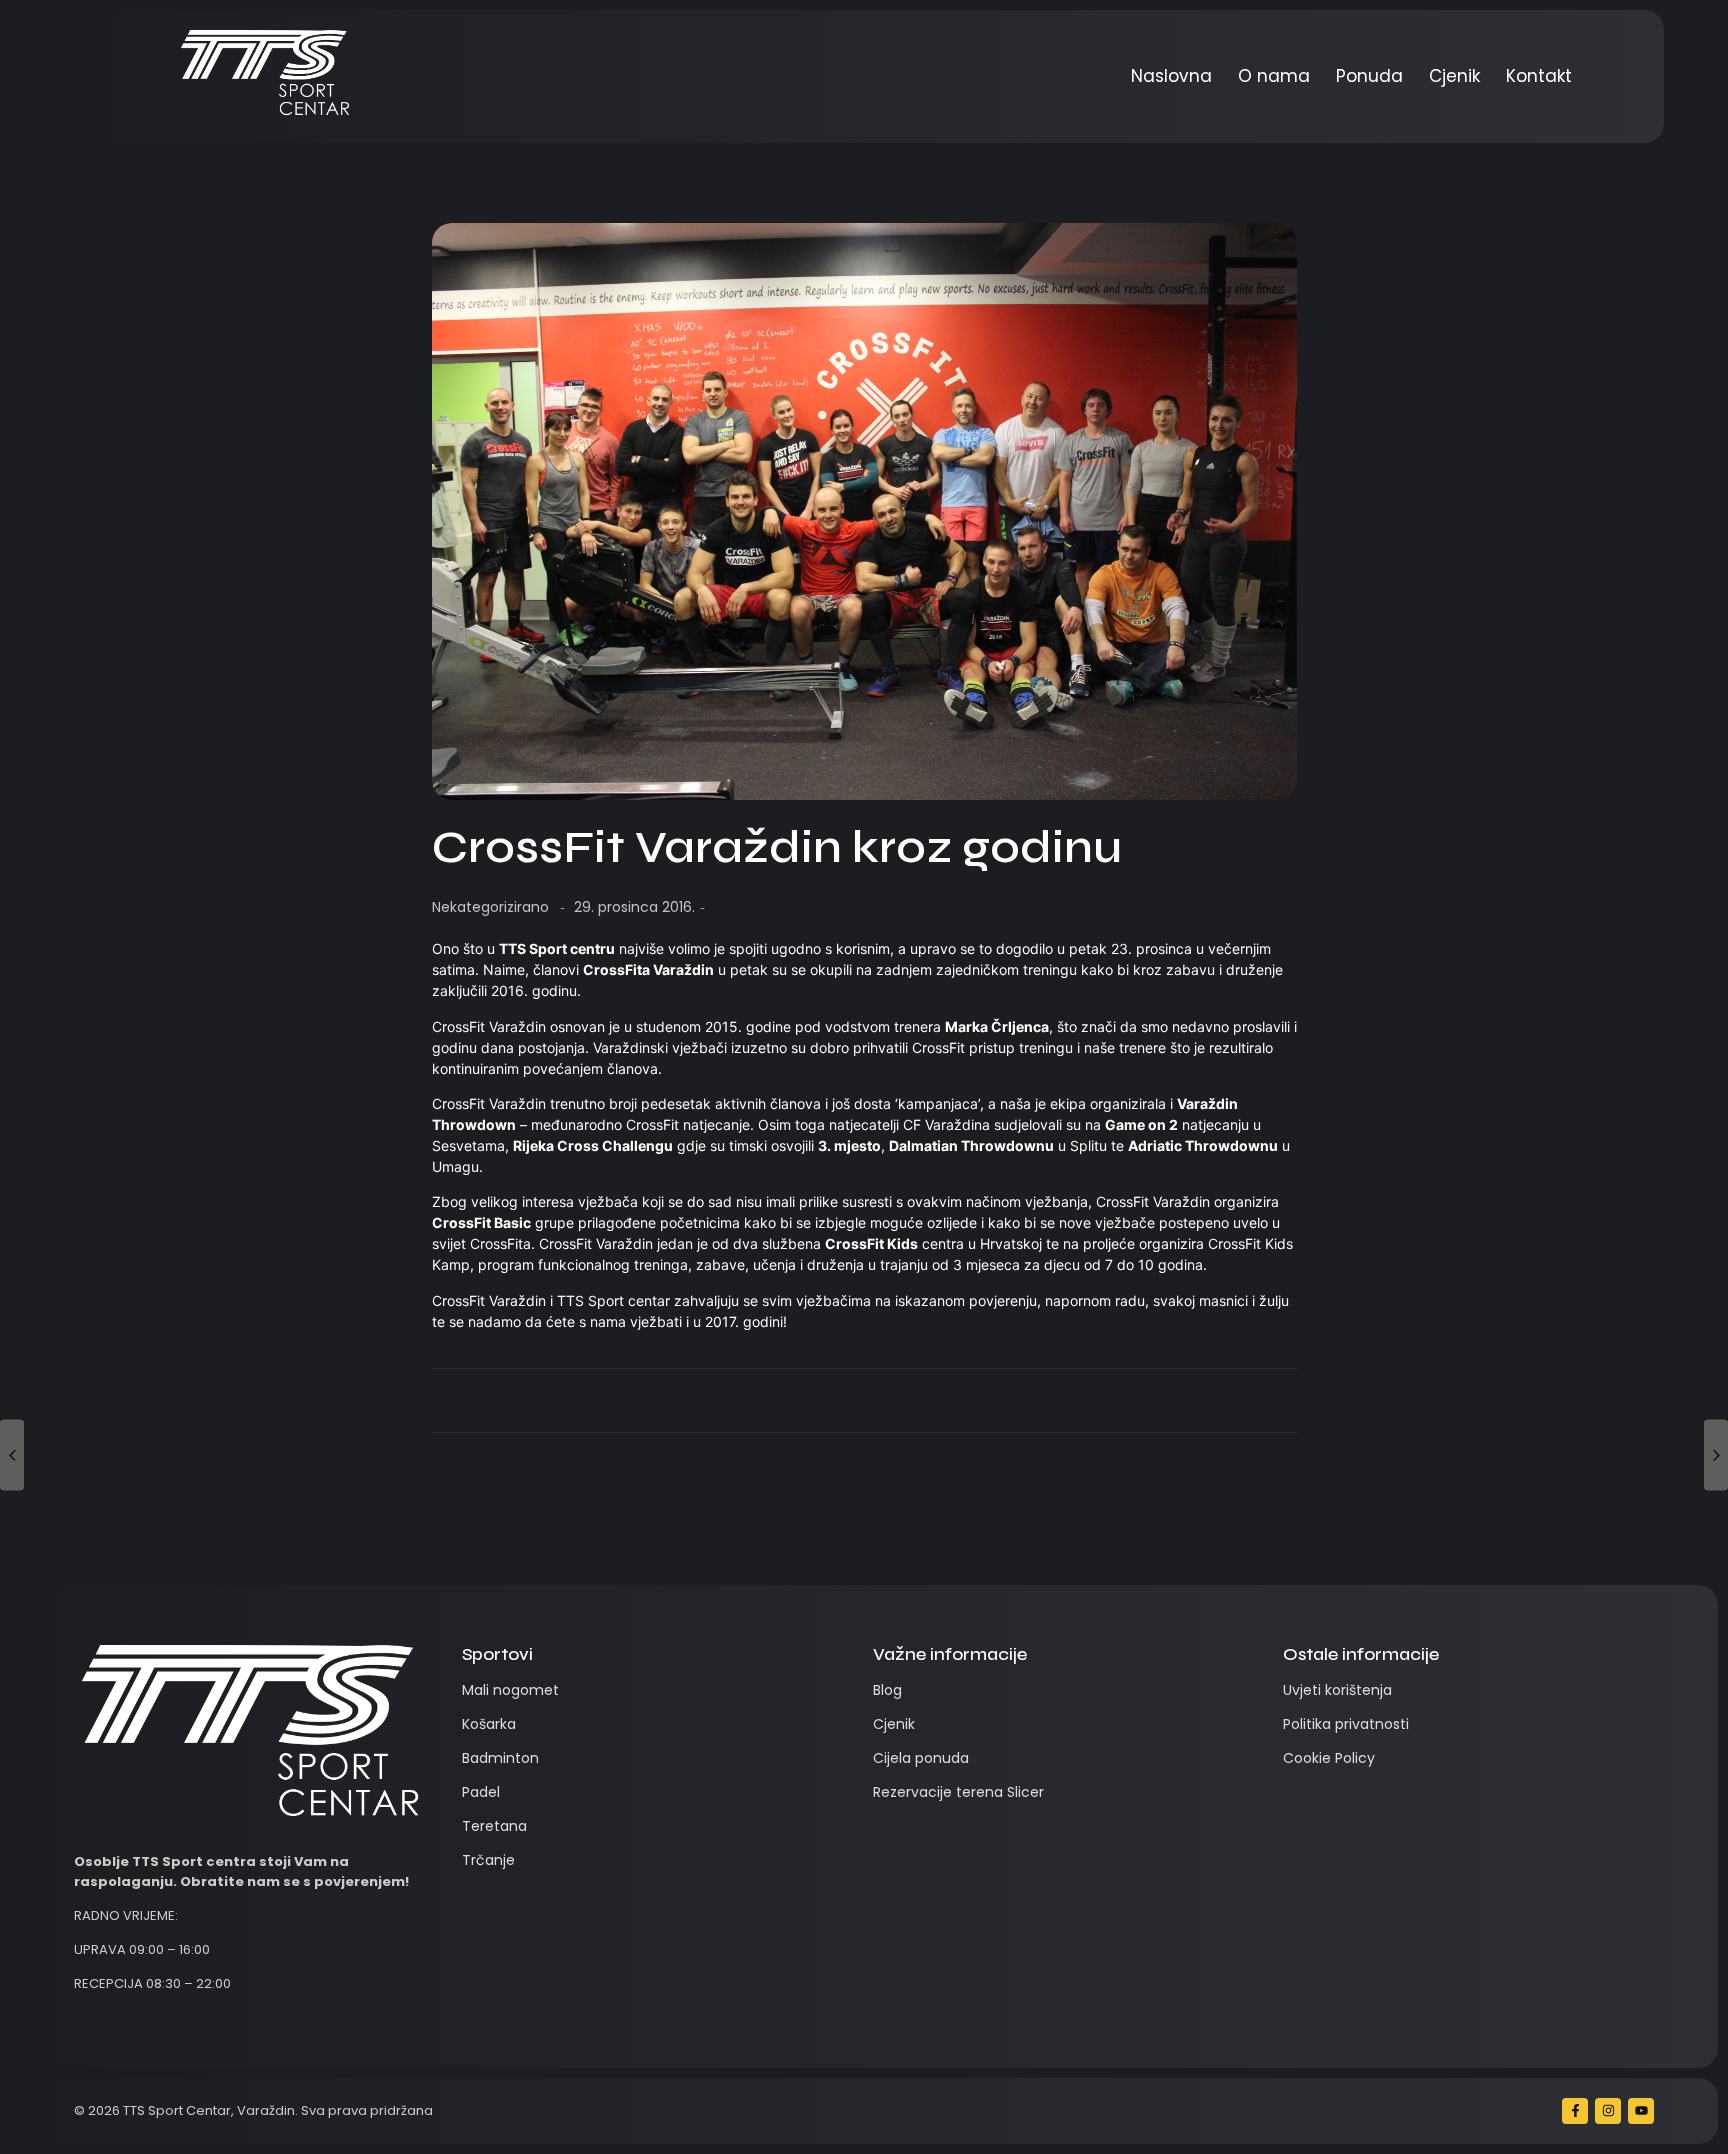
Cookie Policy (1329, 1758)
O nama (1274, 76)
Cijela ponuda (921, 1758)
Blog (887, 1690)
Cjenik (1454, 76)
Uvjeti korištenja (1337, 1690)
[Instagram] (1608, 2111)
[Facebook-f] (1575, 2111)
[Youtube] (1641, 2111)
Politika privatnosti (1346, 1724)
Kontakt (1539, 76)
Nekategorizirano (490, 907)
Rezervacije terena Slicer (958, 1792)
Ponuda (1369, 76)
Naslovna (1171, 76)
